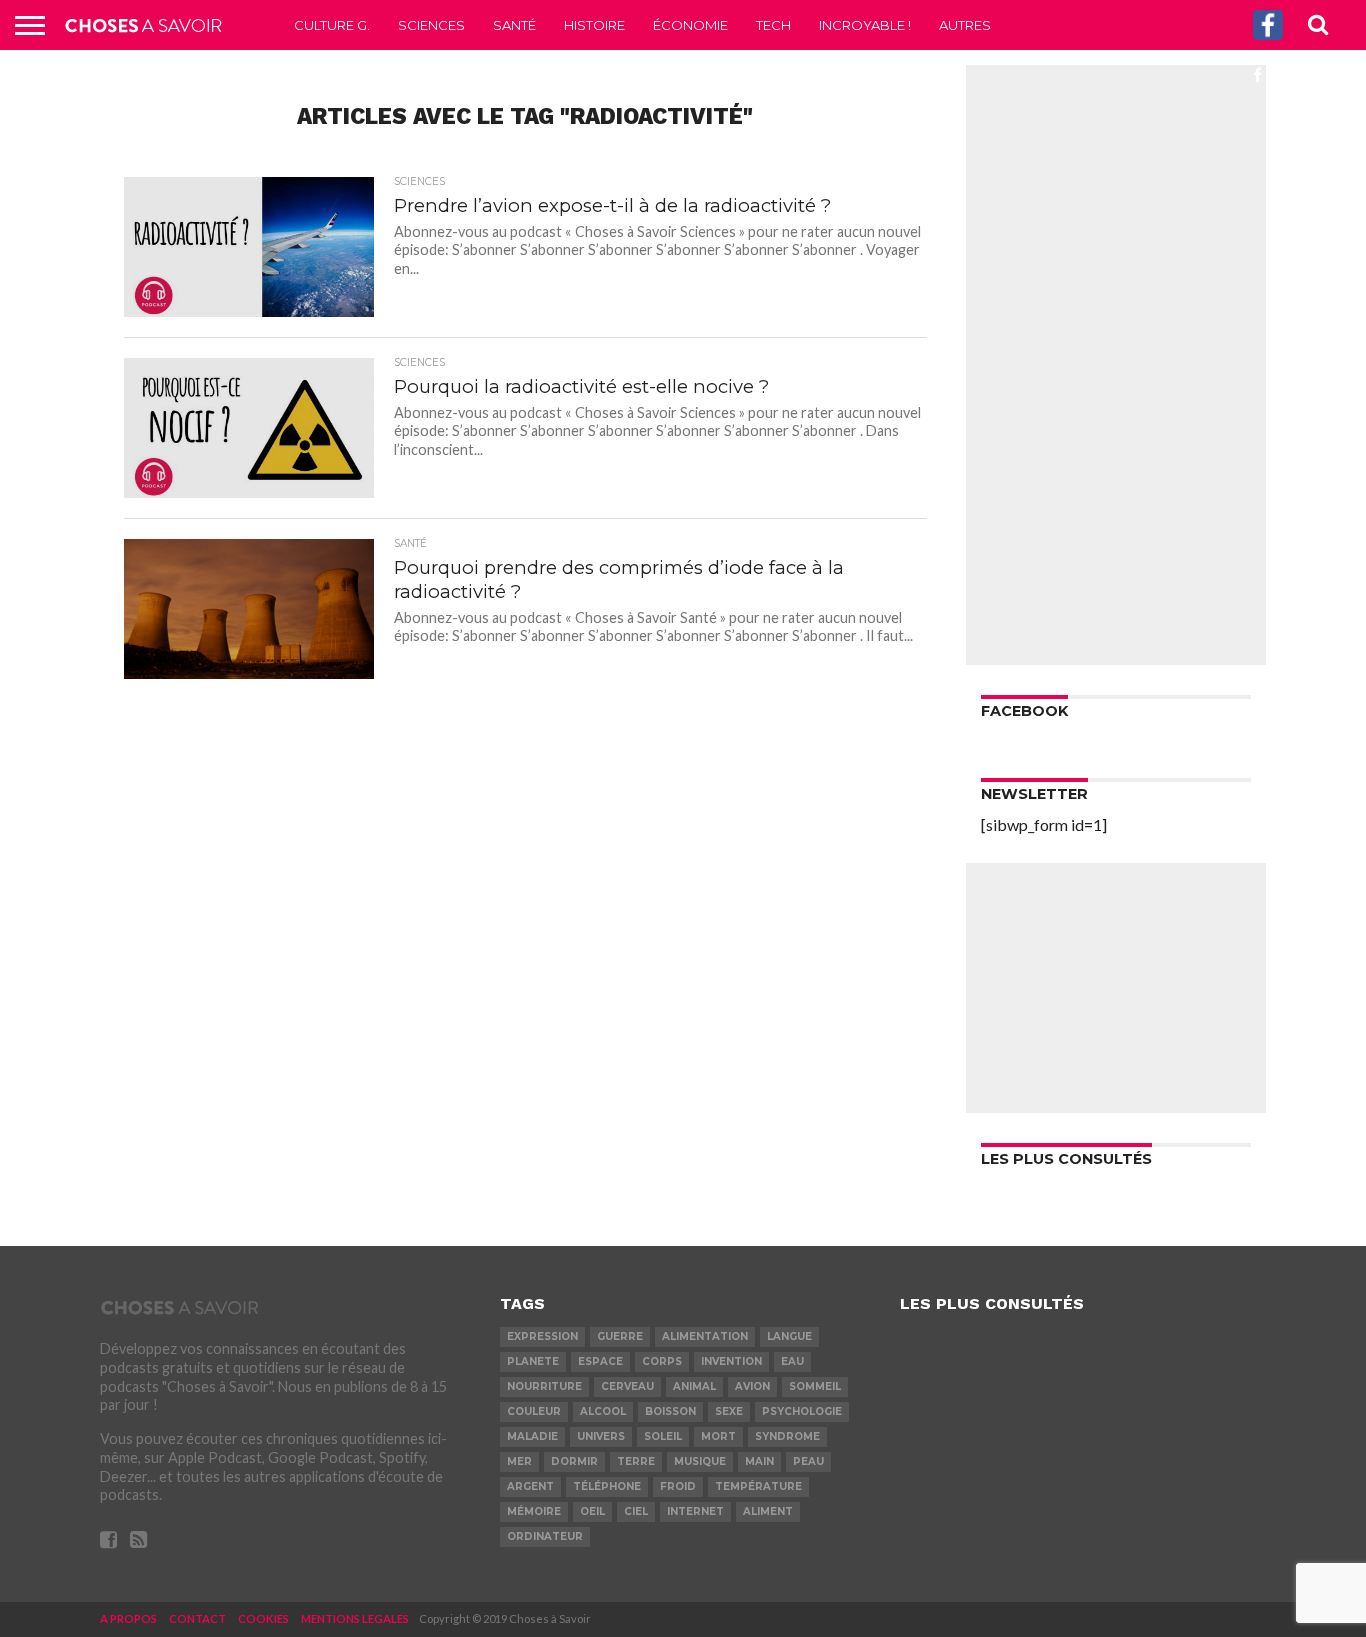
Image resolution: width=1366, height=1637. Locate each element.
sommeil (815, 1386)
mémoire (534, 1511)
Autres (965, 25)
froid (678, 1486)
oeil (592, 1511)
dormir (574, 1461)
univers (601, 1436)
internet (695, 1511)
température (758, 1486)
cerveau (627, 1386)
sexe (729, 1411)
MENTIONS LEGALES (355, 1618)
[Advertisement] (1116, 365)
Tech (773, 25)
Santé (514, 25)
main (759, 1461)
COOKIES (263, 1618)
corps (662, 1361)
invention (731, 1361)
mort (718, 1436)
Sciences (431, 25)
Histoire (594, 25)
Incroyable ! (865, 25)
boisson (670, 1411)
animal (694, 1386)
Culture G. (332, 25)
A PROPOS (128, 1618)
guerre (620, 1336)
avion (752, 1386)
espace (600, 1361)
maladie (532, 1436)
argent (530, 1486)
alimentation (705, 1336)
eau (792, 1361)
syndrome (787, 1436)
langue (789, 1336)
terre (636, 1461)
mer (519, 1461)
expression (542, 1336)
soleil (663, 1436)
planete (533, 1361)
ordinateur (545, 1536)
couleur (534, 1411)
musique (700, 1461)
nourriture (544, 1386)
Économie (690, 25)
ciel (636, 1511)
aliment (768, 1511)
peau (808, 1461)
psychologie (802, 1411)
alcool (603, 1411)
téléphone (607, 1486)
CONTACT (197, 1618)
